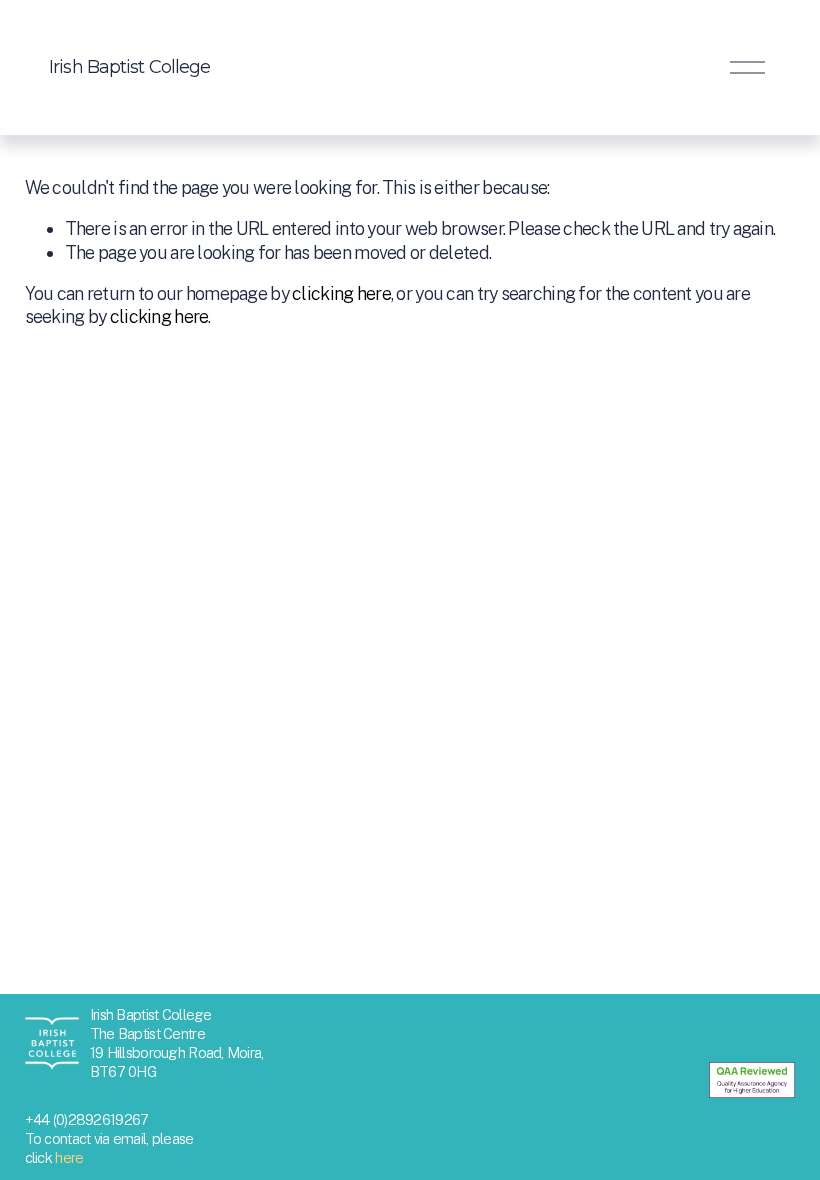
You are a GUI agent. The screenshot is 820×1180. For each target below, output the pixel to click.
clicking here (341, 293)
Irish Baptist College (129, 67)
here (69, 1157)
